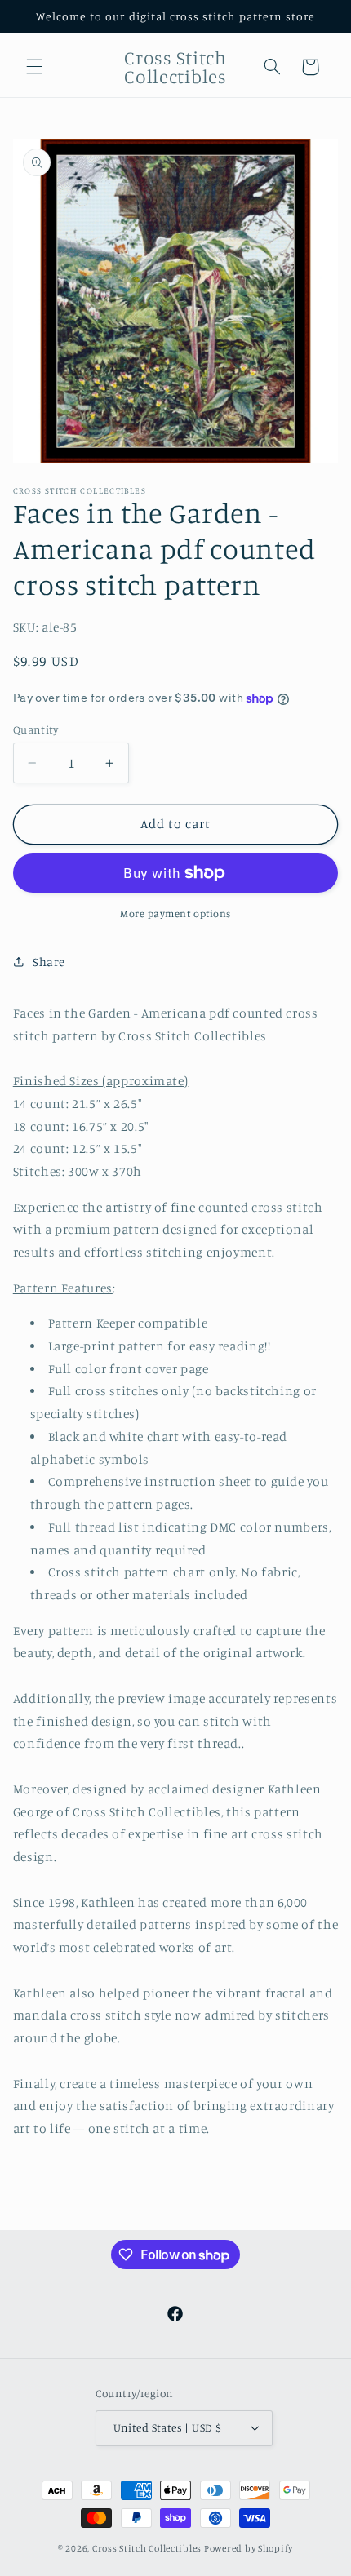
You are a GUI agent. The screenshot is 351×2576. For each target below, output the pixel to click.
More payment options (175, 913)
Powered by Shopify (249, 2548)
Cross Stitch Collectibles (147, 2548)
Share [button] (49, 962)
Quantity (36, 729)
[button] (34, 67)
